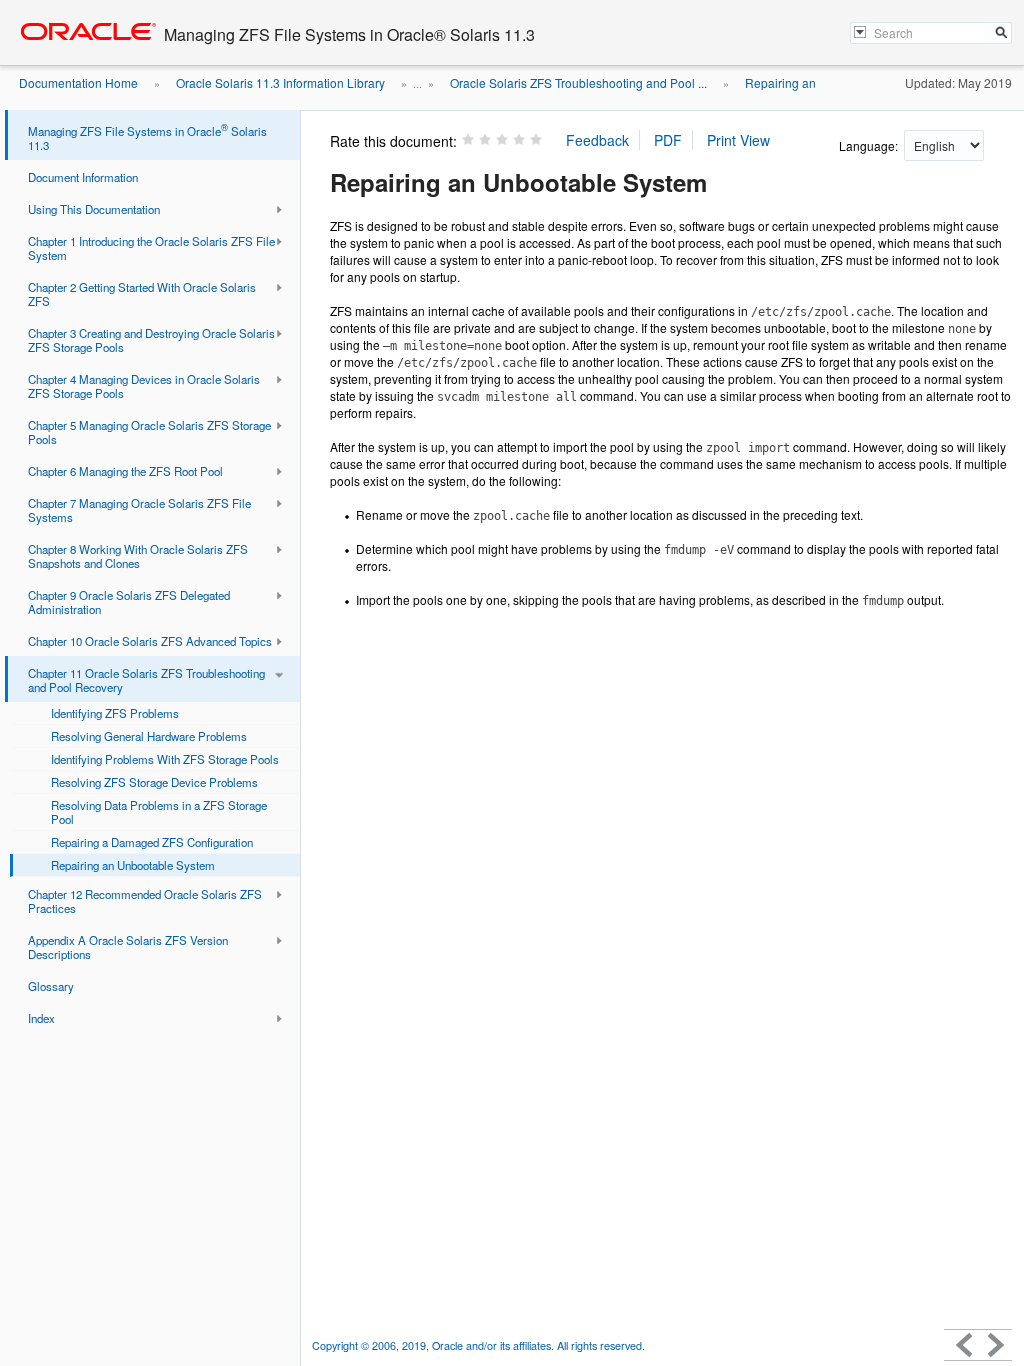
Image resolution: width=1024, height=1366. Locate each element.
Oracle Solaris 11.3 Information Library (280, 82)
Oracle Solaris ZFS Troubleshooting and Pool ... (578, 82)
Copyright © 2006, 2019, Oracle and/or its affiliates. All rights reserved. (478, 1345)
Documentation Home (78, 82)
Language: (870, 145)
